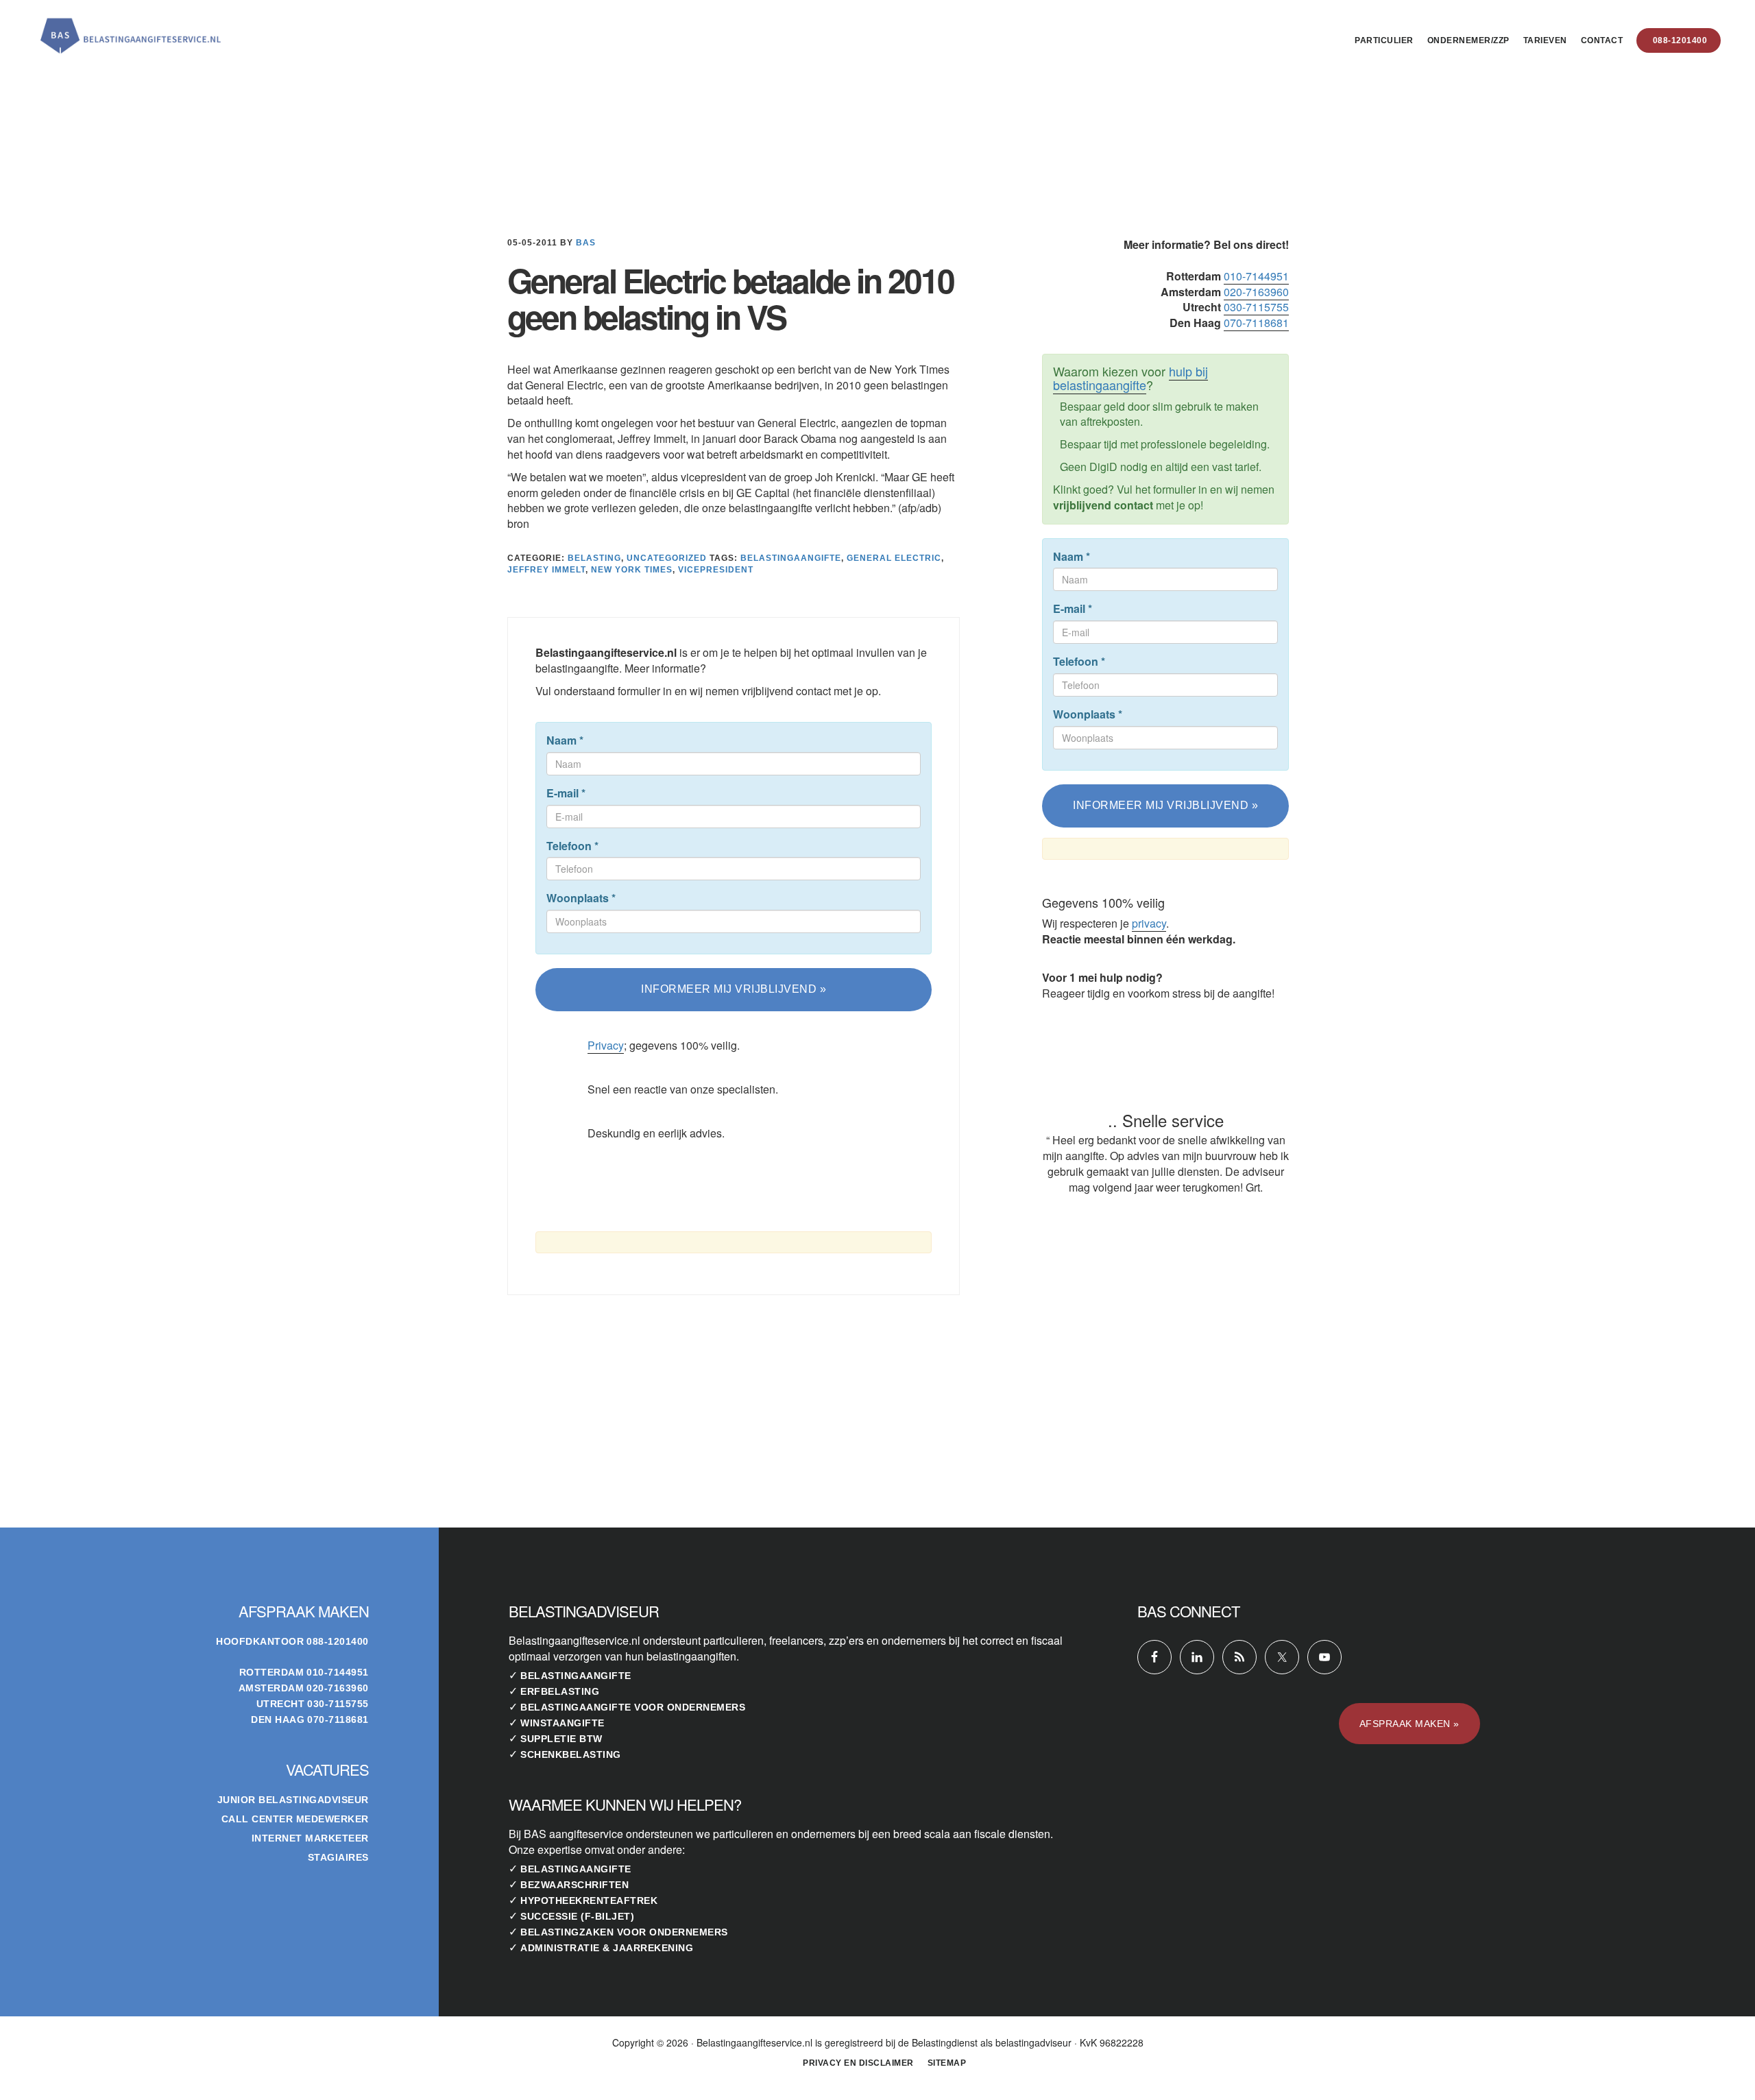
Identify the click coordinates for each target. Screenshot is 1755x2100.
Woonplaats (581, 898)
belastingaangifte (791, 558)
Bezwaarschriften (574, 1885)
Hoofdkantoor (260, 1641)
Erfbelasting (560, 1691)
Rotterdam (272, 1672)
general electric (894, 558)
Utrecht (281, 1704)
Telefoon (572, 846)
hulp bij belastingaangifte (1130, 378)
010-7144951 (1256, 276)
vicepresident (716, 570)
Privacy (606, 1045)
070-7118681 (1256, 323)
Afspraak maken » (1409, 1724)
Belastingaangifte (576, 1676)
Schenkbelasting (571, 1754)
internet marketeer (310, 1838)
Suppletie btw (561, 1739)
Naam (565, 740)
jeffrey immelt (546, 570)
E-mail (566, 793)
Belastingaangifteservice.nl (130, 30)
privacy (1149, 923)
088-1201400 (338, 1641)
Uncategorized (667, 558)
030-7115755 (1256, 307)
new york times (632, 570)
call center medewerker (295, 1819)
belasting (594, 558)
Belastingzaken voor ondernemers (624, 1932)
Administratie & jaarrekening (607, 1948)
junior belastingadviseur (293, 1800)
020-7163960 (1256, 292)
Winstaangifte (562, 1723)
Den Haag (278, 1719)
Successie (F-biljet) (577, 1916)
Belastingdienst (945, 2042)
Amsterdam (271, 1688)
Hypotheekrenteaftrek (589, 1900)
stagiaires (338, 1857)
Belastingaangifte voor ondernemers (633, 1707)
